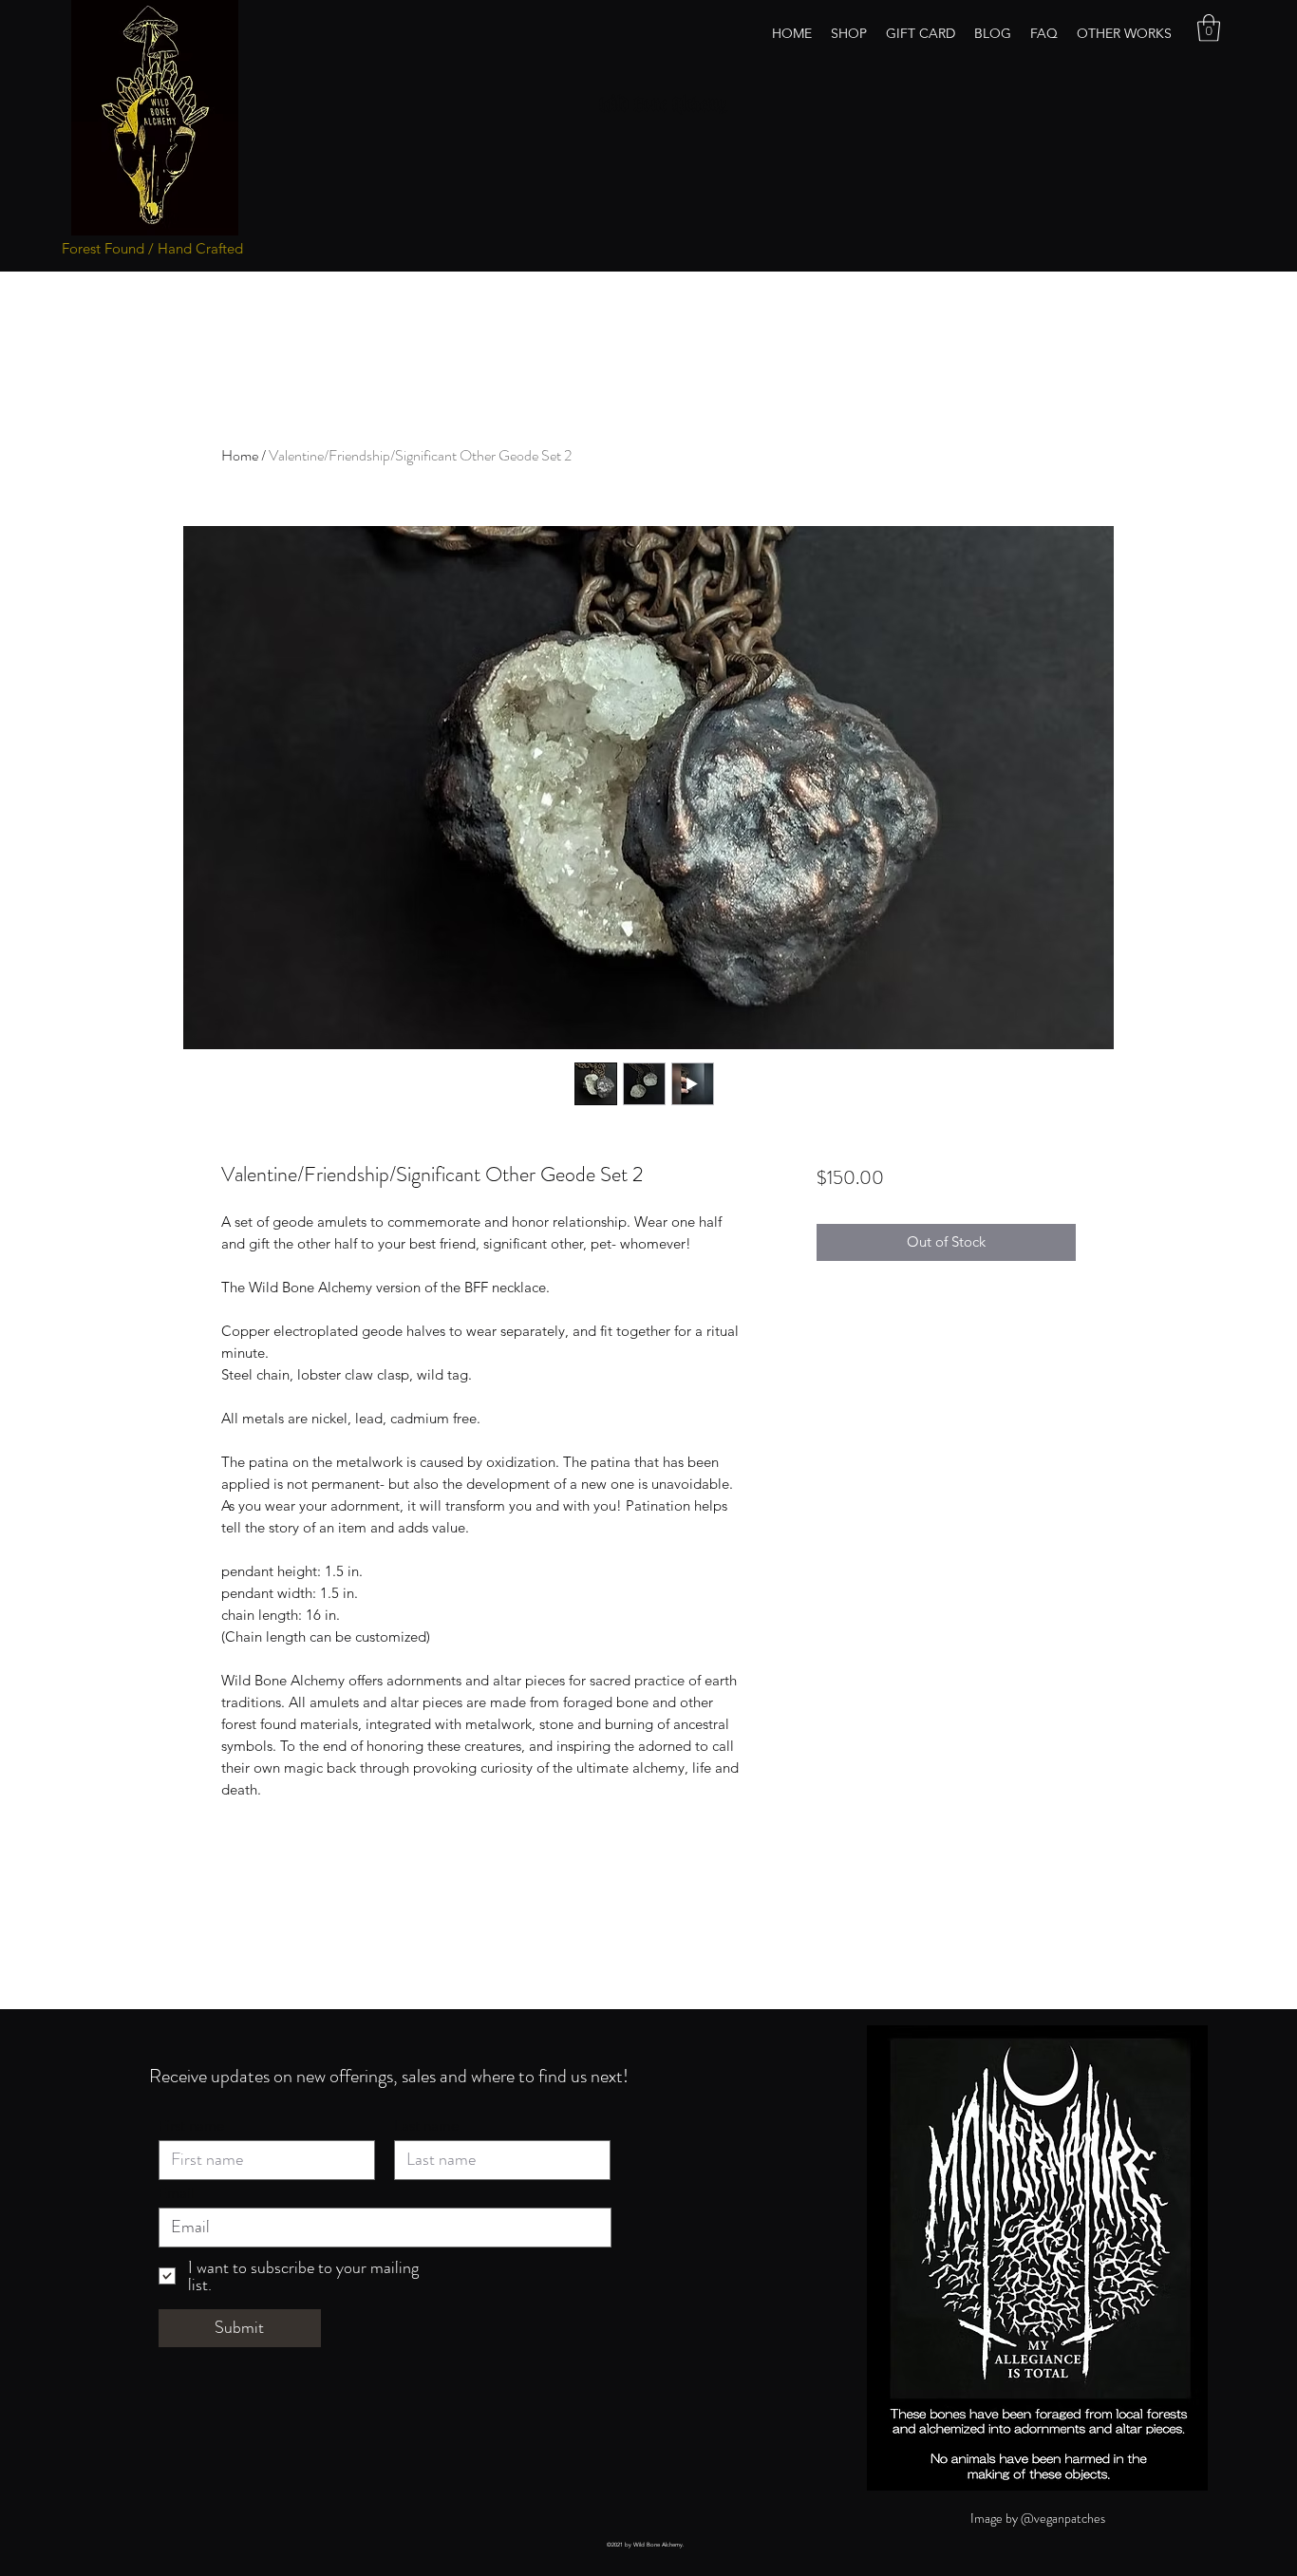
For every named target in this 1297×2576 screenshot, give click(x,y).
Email (177, 2193)
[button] (1209, 28)
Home (240, 455)
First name (191, 2125)
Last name (426, 2125)
